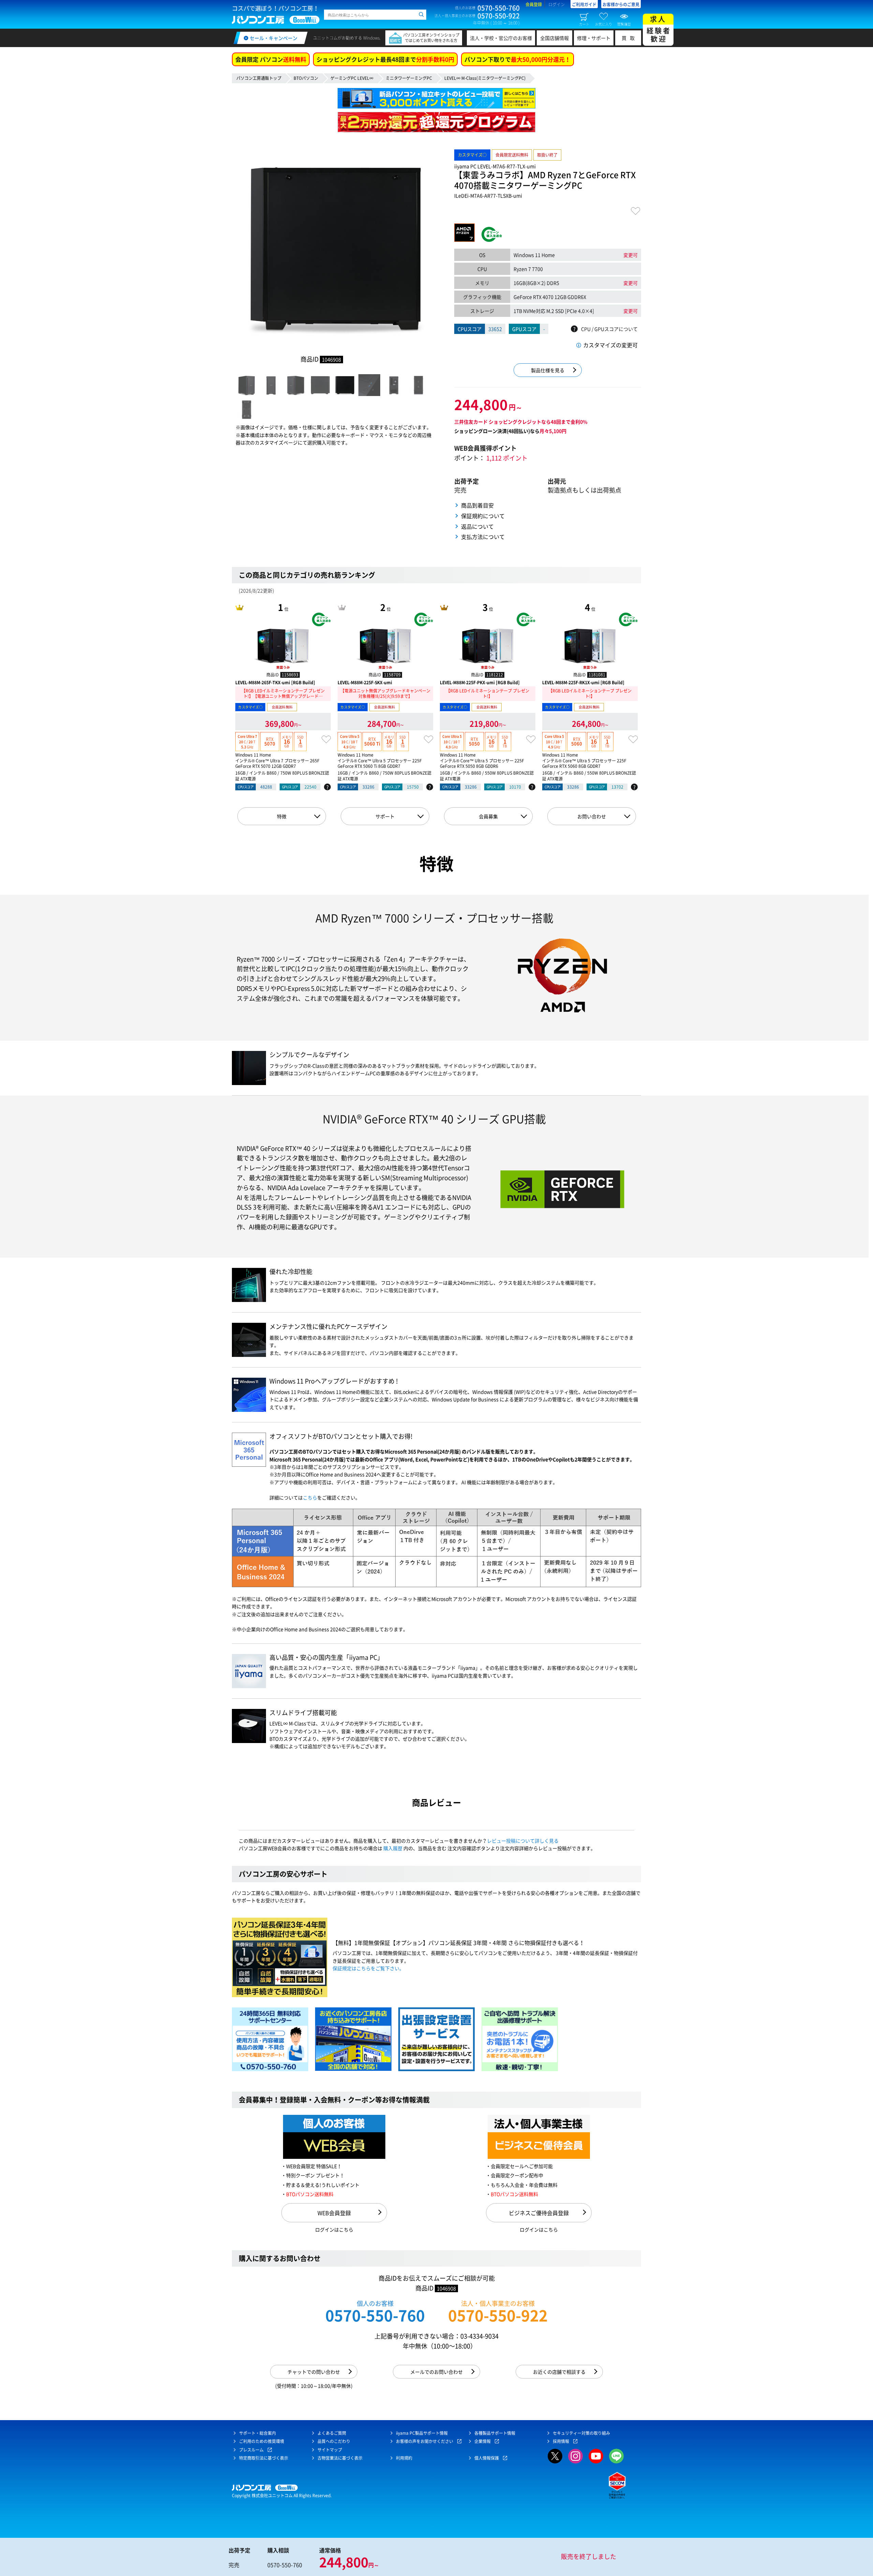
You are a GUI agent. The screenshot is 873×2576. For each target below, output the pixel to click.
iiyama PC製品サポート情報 (422, 2433)
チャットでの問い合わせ (314, 2372)
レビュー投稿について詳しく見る (523, 1841)
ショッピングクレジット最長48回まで (385, 59)
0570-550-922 (498, 2315)
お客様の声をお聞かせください (425, 2441)
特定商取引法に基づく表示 (264, 2458)
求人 (659, 29)
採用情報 (561, 2441)
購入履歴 (393, 1848)
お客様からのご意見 (621, 4)
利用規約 (404, 2458)
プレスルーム (251, 2450)
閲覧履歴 (624, 24)
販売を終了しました (589, 2556)
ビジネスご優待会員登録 (539, 2213)
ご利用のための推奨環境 (262, 2441)
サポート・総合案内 (257, 2433)
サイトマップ (330, 2450)
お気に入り (604, 24)
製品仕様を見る (548, 370)
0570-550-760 (375, 2315)
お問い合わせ (592, 816)
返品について (477, 526)
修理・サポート (594, 38)
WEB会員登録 (334, 2213)
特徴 (282, 816)
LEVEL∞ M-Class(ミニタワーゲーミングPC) (485, 78)
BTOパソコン (306, 78)
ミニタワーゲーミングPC (409, 78)
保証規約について (483, 516)
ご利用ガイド (584, 4)
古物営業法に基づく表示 (340, 2458)
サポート (385, 816)
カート (584, 24)
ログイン (557, 4)
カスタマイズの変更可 (610, 345)
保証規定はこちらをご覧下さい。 (368, 1968)
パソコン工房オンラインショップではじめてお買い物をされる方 (431, 38)
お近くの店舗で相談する (559, 2372)
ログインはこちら (334, 2229)
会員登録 (534, 4)
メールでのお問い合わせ (436, 2372)
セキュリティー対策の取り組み (581, 2433)
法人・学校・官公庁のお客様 (501, 38)
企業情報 (483, 2441)
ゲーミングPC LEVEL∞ (352, 78)
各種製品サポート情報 (495, 2433)
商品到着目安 (477, 505)
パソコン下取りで (517, 59)
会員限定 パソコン (271, 59)
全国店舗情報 (554, 38)
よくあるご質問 (332, 2433)
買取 (630, 38)
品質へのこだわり (334, 2441)
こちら (310, 1497)
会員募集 (488, 816)
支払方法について (483, 537)
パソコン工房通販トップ (259, 78)
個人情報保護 (487, 2458)
